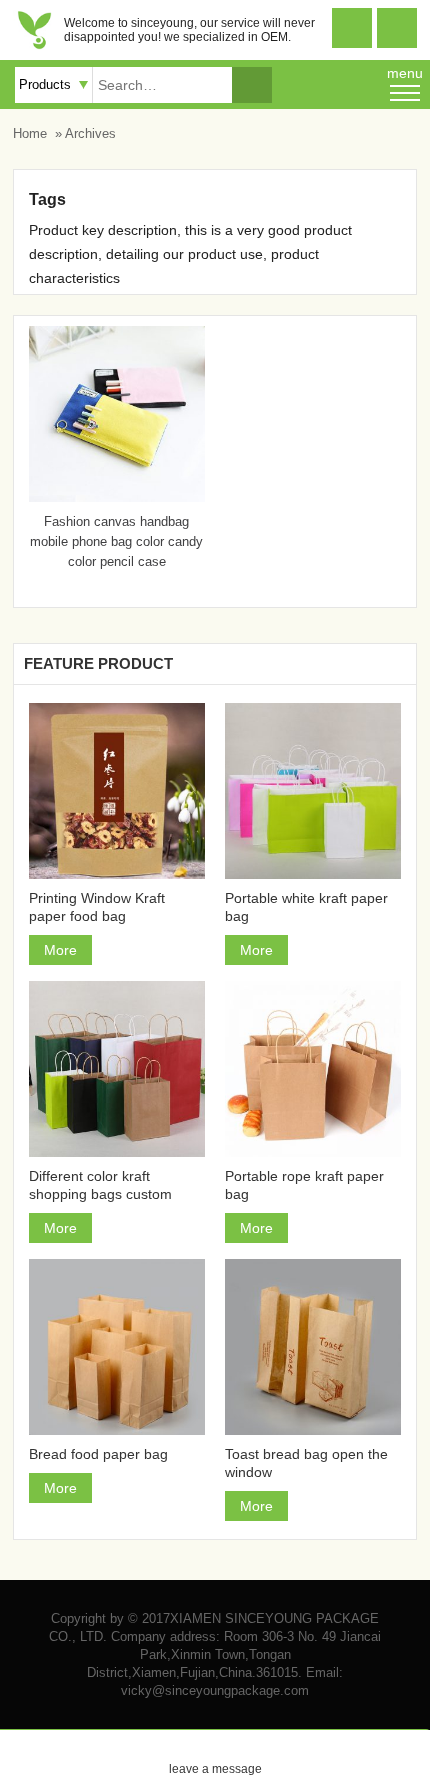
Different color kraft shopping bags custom (100, 1185)
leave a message (215, 1753)
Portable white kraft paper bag (306, 907)
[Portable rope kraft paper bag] (313, 1069)
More (60, 950)
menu (405, 73)
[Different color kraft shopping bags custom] (117, 1069)
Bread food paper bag (98, 1454)
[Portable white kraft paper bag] (313, 791)
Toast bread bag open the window (306, 1463)
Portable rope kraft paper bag (304, 1185)
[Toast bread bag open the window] (313, 1347)
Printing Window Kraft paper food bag (97, 907)
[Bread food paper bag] (117, 1347)
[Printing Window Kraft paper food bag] (117, 791)
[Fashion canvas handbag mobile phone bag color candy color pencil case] (117, 497)
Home (30, 133)
